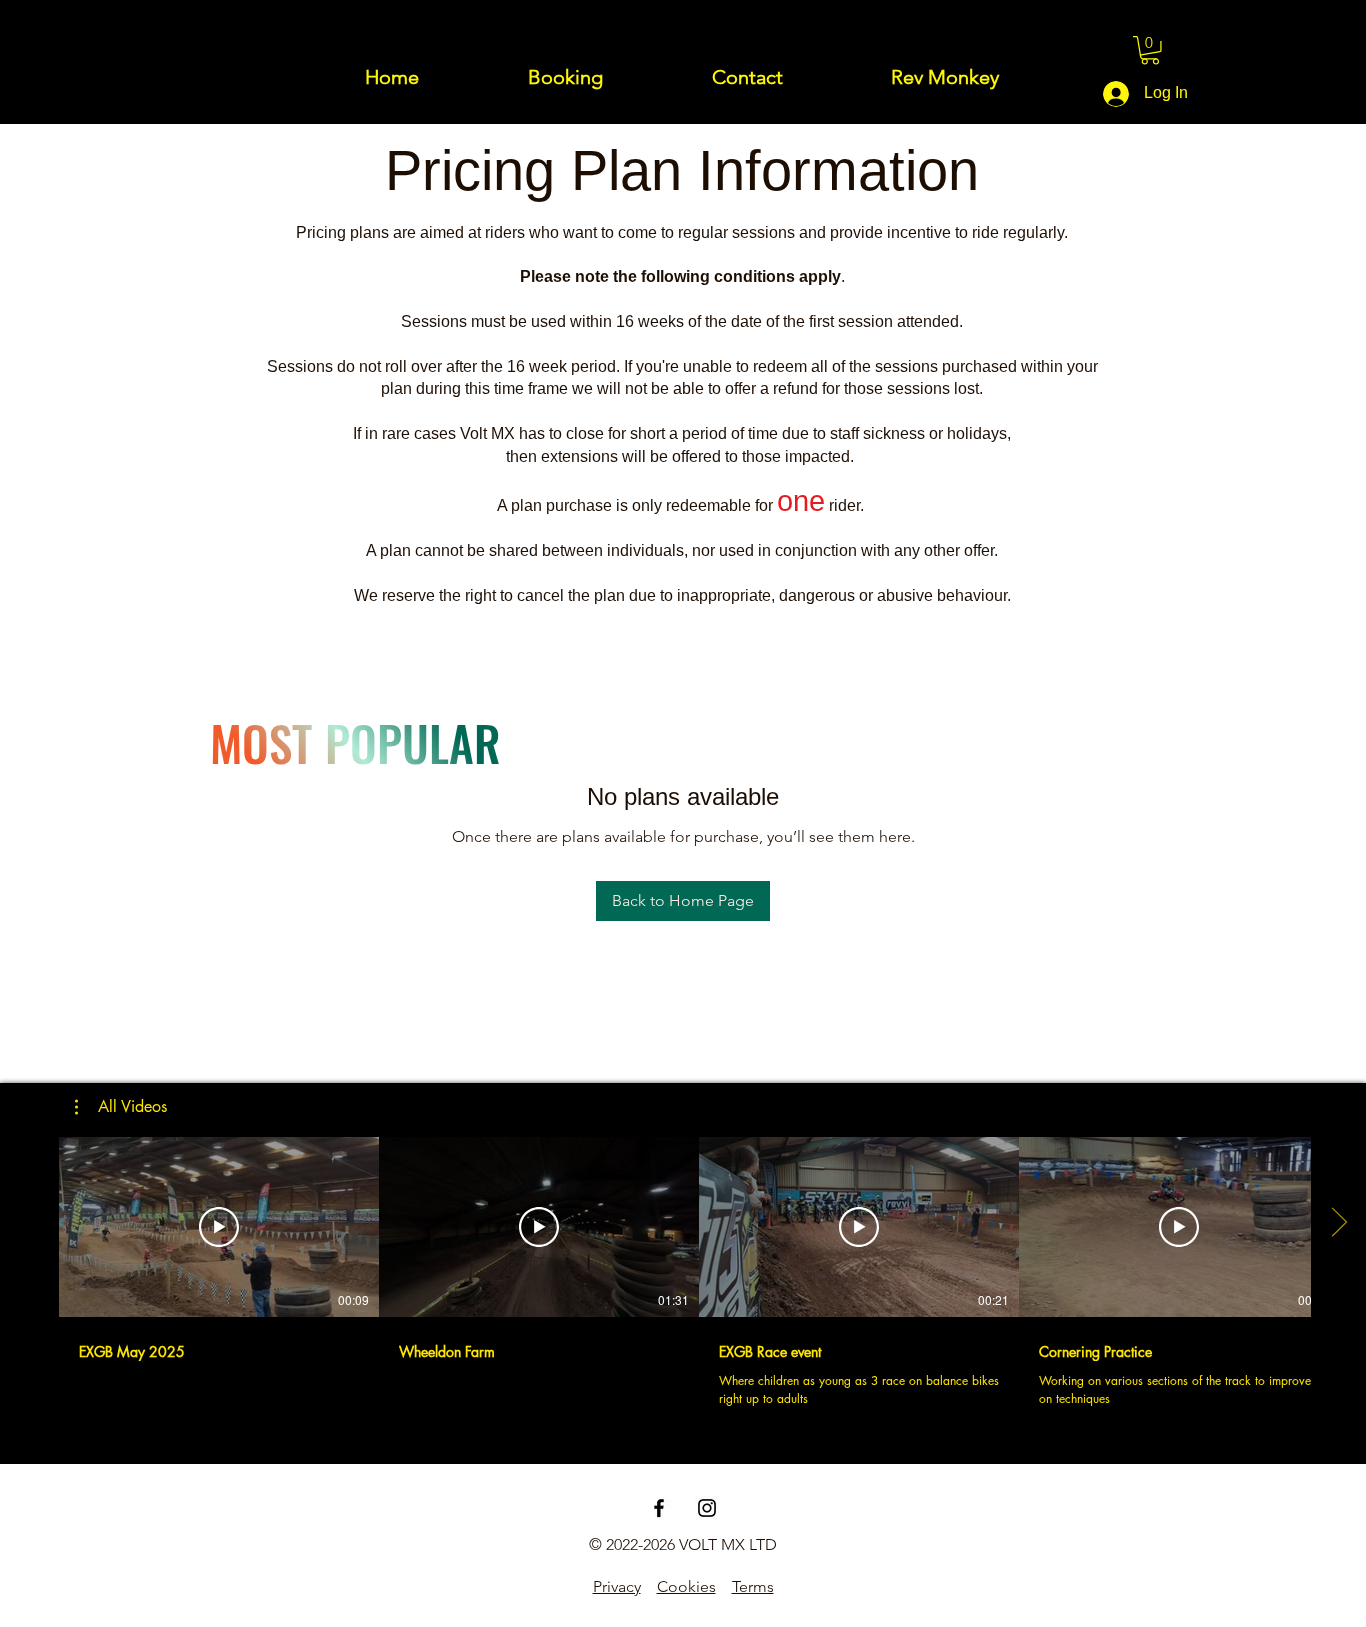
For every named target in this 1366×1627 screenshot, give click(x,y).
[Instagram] (707, 1508)
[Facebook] (659, 1508)
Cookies (686, 1586)
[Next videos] (1338, 1223)
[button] (1150, 50)
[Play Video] (219, 1227)
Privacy (617, 1586)
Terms (753, 1586)
